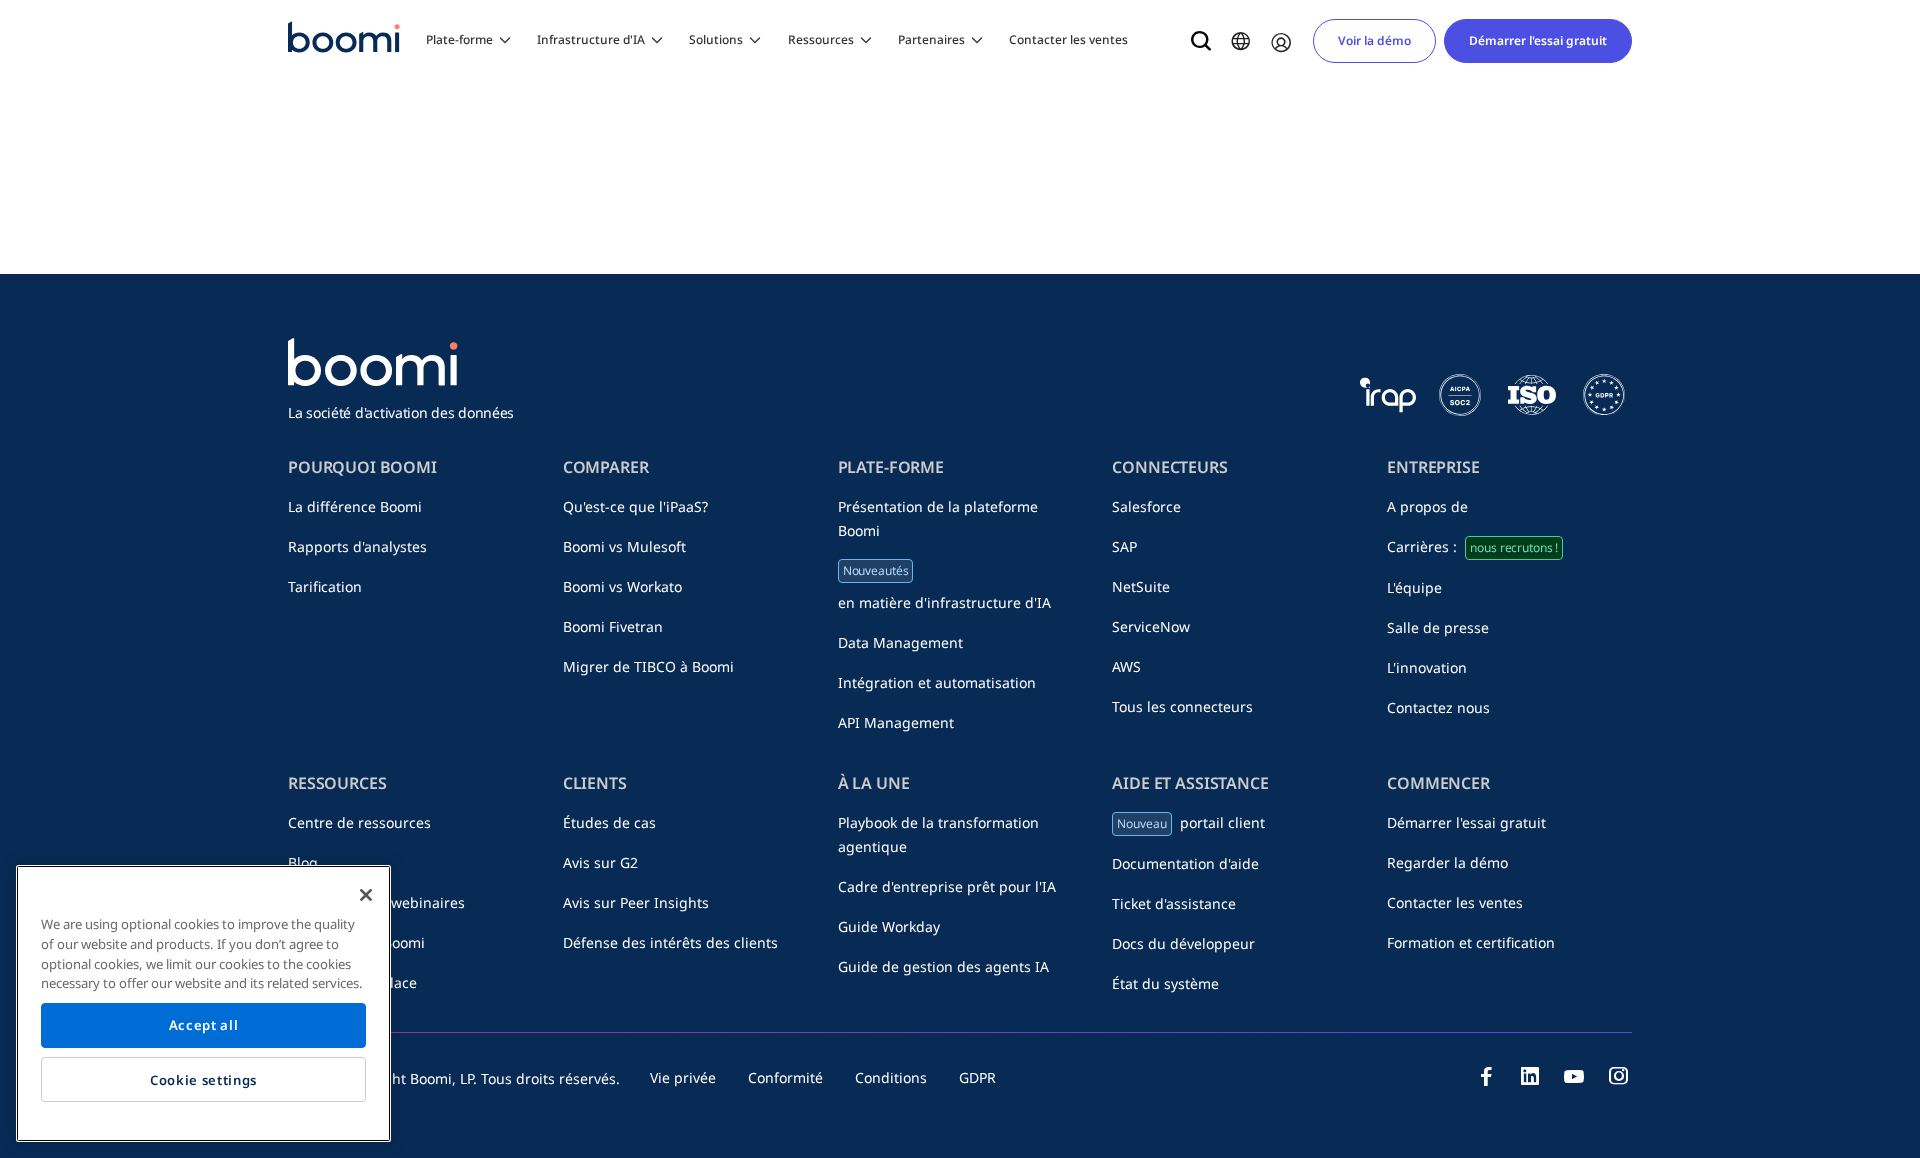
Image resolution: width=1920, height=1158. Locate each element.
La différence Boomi (355, 506)
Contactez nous (1438, 707)
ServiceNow (1151, 626)
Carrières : (1472, 546)
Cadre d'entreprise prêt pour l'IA (947, 886)
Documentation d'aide (1185, 863)
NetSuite (1141, 586)
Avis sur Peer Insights (636, 902)
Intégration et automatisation (937, 682)
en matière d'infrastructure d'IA (944, 587)
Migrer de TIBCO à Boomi (648, 666)
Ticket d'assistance (1174, 903)
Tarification (325, 586)
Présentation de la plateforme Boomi (938, 518)
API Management (896, 722)
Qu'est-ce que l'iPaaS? (635, 506)
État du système (1165, 983)
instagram (1618, 1076)
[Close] (366, 895)
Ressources (821, 39)
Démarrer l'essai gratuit (1538, 40)
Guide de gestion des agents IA (943, 966)
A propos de (1427, 506)
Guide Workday (889, 926)
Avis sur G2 (600, 862)
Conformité (785, 1077)
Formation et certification (1471, 942)
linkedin (1530, 1076)
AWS (1126, 666)
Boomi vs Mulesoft (624, 546)
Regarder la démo (1447, 862)
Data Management (900, 642)
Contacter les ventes (1068, 39)
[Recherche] (1201, 41)
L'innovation (1427, 667)
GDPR (977, 1077)
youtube (1574, 1076)
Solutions (716, 39)
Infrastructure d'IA (591, 39)
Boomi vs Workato (622, 586)
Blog (303, 862)
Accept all (204, 1026)
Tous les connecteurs (1182, 706)
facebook (1486, 1076)
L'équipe (1414, 587)
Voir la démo (1374, 40)
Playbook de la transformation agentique (938, 834)
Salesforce (1146, 506)
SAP (1124, 546)
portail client (1190, 822)
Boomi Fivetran (613, 626)
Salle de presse (1438, 627)
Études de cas (609, 822)
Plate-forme (459, 39)
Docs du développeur (1183, 943)
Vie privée (683, 1077)
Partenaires (931, 39)
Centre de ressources (359, 822)
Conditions (891, 1077)
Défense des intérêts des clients (670, 942)
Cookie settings (203, 1080)
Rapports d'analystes (357, 546)
